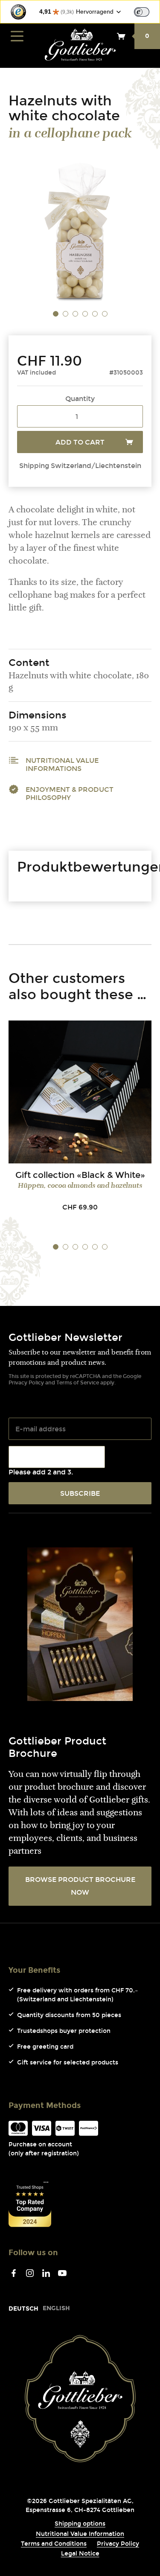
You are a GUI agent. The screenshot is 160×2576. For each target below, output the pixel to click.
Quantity (80, 399)
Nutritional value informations (62, 765)
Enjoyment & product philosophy (70, 794)
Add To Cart (80, 442)
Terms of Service (78, 1383)
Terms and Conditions (54, 2544)
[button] (56, 314)
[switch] (142, 12)
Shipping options (80, 2524)
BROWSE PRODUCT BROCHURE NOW (80, 1886)
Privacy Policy (26, 1383)
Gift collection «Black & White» (80, 1175)
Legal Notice (80, 2554)
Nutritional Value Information (80, 2534)
